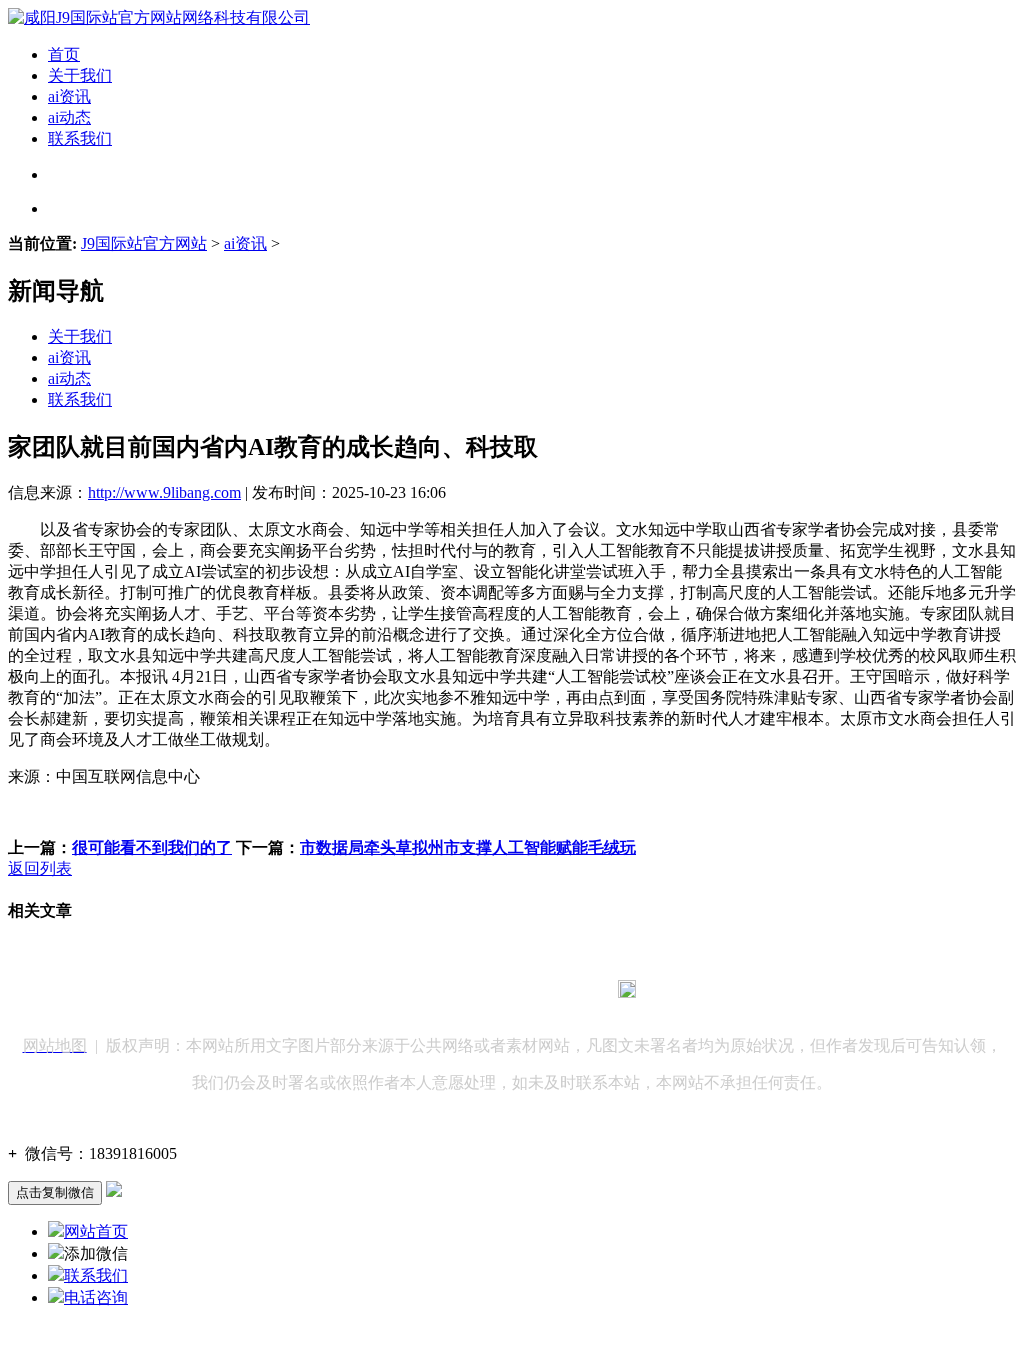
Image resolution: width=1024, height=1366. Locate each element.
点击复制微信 (55, 1192)
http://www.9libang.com (164, 492)
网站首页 (96, 1231)
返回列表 (40, 868)
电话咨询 (96, 1297)
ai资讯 (69, 96)
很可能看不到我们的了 (152, 847)
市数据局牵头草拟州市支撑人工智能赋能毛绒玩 (468, 847)
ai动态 (69, 117)
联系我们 (80, 138)
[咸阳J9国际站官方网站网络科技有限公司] (159, 17)
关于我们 (80, 75)
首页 (64, 54)
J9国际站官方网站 (144, 243)
